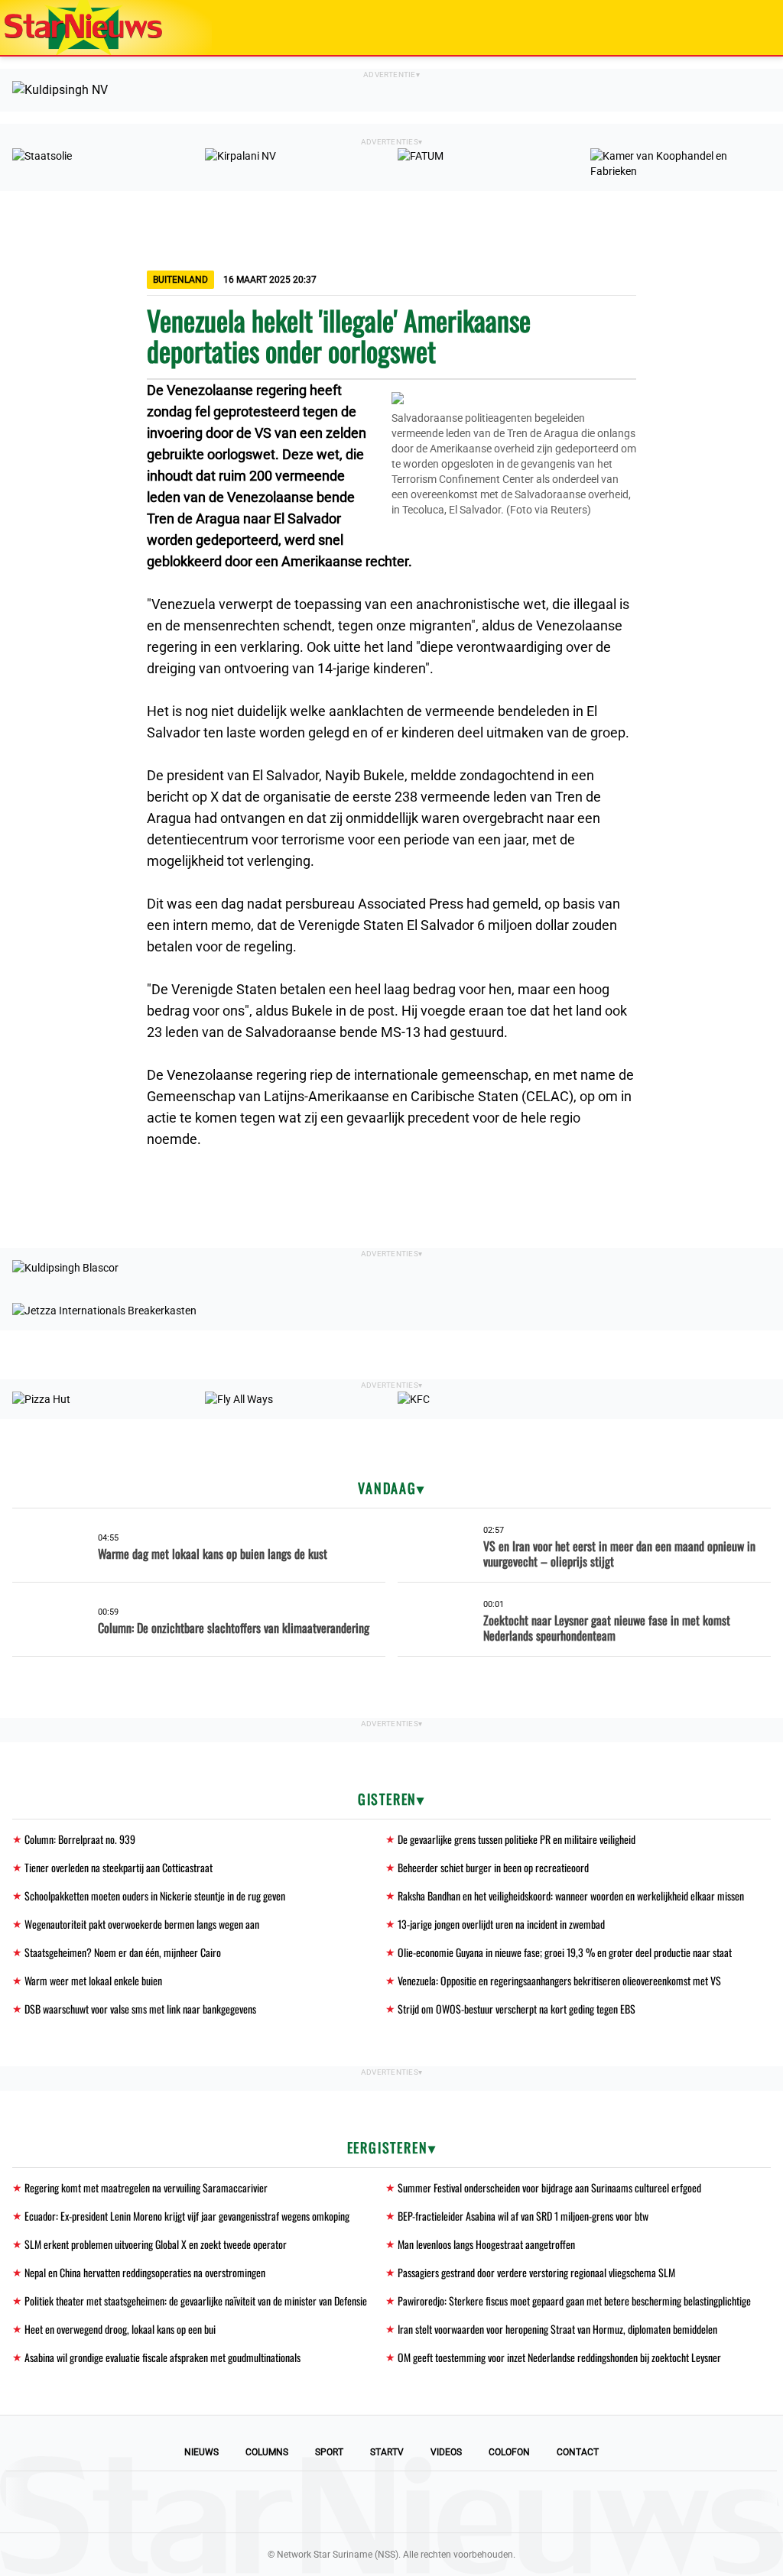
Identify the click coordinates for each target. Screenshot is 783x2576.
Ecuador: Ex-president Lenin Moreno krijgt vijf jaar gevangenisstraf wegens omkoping (187, 2216)
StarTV (387, 2452)
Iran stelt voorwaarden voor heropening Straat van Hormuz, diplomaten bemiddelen (557, 2329)
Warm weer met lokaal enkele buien (93, 1980)
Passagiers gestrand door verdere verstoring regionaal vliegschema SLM (536, 2272)
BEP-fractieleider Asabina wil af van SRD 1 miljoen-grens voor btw (523, 2216)
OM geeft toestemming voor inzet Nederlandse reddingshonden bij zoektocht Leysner (559, 2357)
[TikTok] (443, 2502)
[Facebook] (288, 2502)
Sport (329, 2452)
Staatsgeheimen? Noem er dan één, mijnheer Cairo (123, 1952)
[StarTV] (736, 29)
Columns (267, 2452)
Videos (446, 2452)
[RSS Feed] (495, 2502)
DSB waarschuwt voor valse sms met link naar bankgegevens (140, 2009)
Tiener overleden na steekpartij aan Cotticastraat (119, 1867)
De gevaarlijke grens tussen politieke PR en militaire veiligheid (517, 1839)
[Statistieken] (775, 2565)
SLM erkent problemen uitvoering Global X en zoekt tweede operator (156, 2244)
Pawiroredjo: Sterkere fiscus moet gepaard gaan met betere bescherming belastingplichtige (574, 2301)
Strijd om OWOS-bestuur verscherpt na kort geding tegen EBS (517, 2009)
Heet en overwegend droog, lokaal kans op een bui (120, 2329)
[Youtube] (340, 2502)
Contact (578, 2452)
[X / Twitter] (391, 2502)
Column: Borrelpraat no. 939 (80, 1839)
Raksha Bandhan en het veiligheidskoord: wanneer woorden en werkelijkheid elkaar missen (571, 1896)
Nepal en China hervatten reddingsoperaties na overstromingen (145, 2272)
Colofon (509, 2452)
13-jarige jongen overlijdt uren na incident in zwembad (501, 1924)
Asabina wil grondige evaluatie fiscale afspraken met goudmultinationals (162, 2357)
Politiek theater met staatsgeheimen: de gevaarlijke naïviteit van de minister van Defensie (196, 2301)
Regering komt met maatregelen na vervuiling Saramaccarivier (146, 2187)
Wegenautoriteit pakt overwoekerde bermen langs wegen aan (142, 1924)
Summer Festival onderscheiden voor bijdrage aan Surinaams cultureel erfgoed (549, 2187)
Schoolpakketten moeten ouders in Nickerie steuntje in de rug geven (155, 1896)
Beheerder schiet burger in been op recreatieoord (493, 1867)
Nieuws (201, 2452)
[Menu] (755, 28)
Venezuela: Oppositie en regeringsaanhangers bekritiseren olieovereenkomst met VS (559, 1980)
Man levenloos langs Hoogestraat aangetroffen (486, 2244)
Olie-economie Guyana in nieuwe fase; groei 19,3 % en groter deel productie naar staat (565, 1952)
